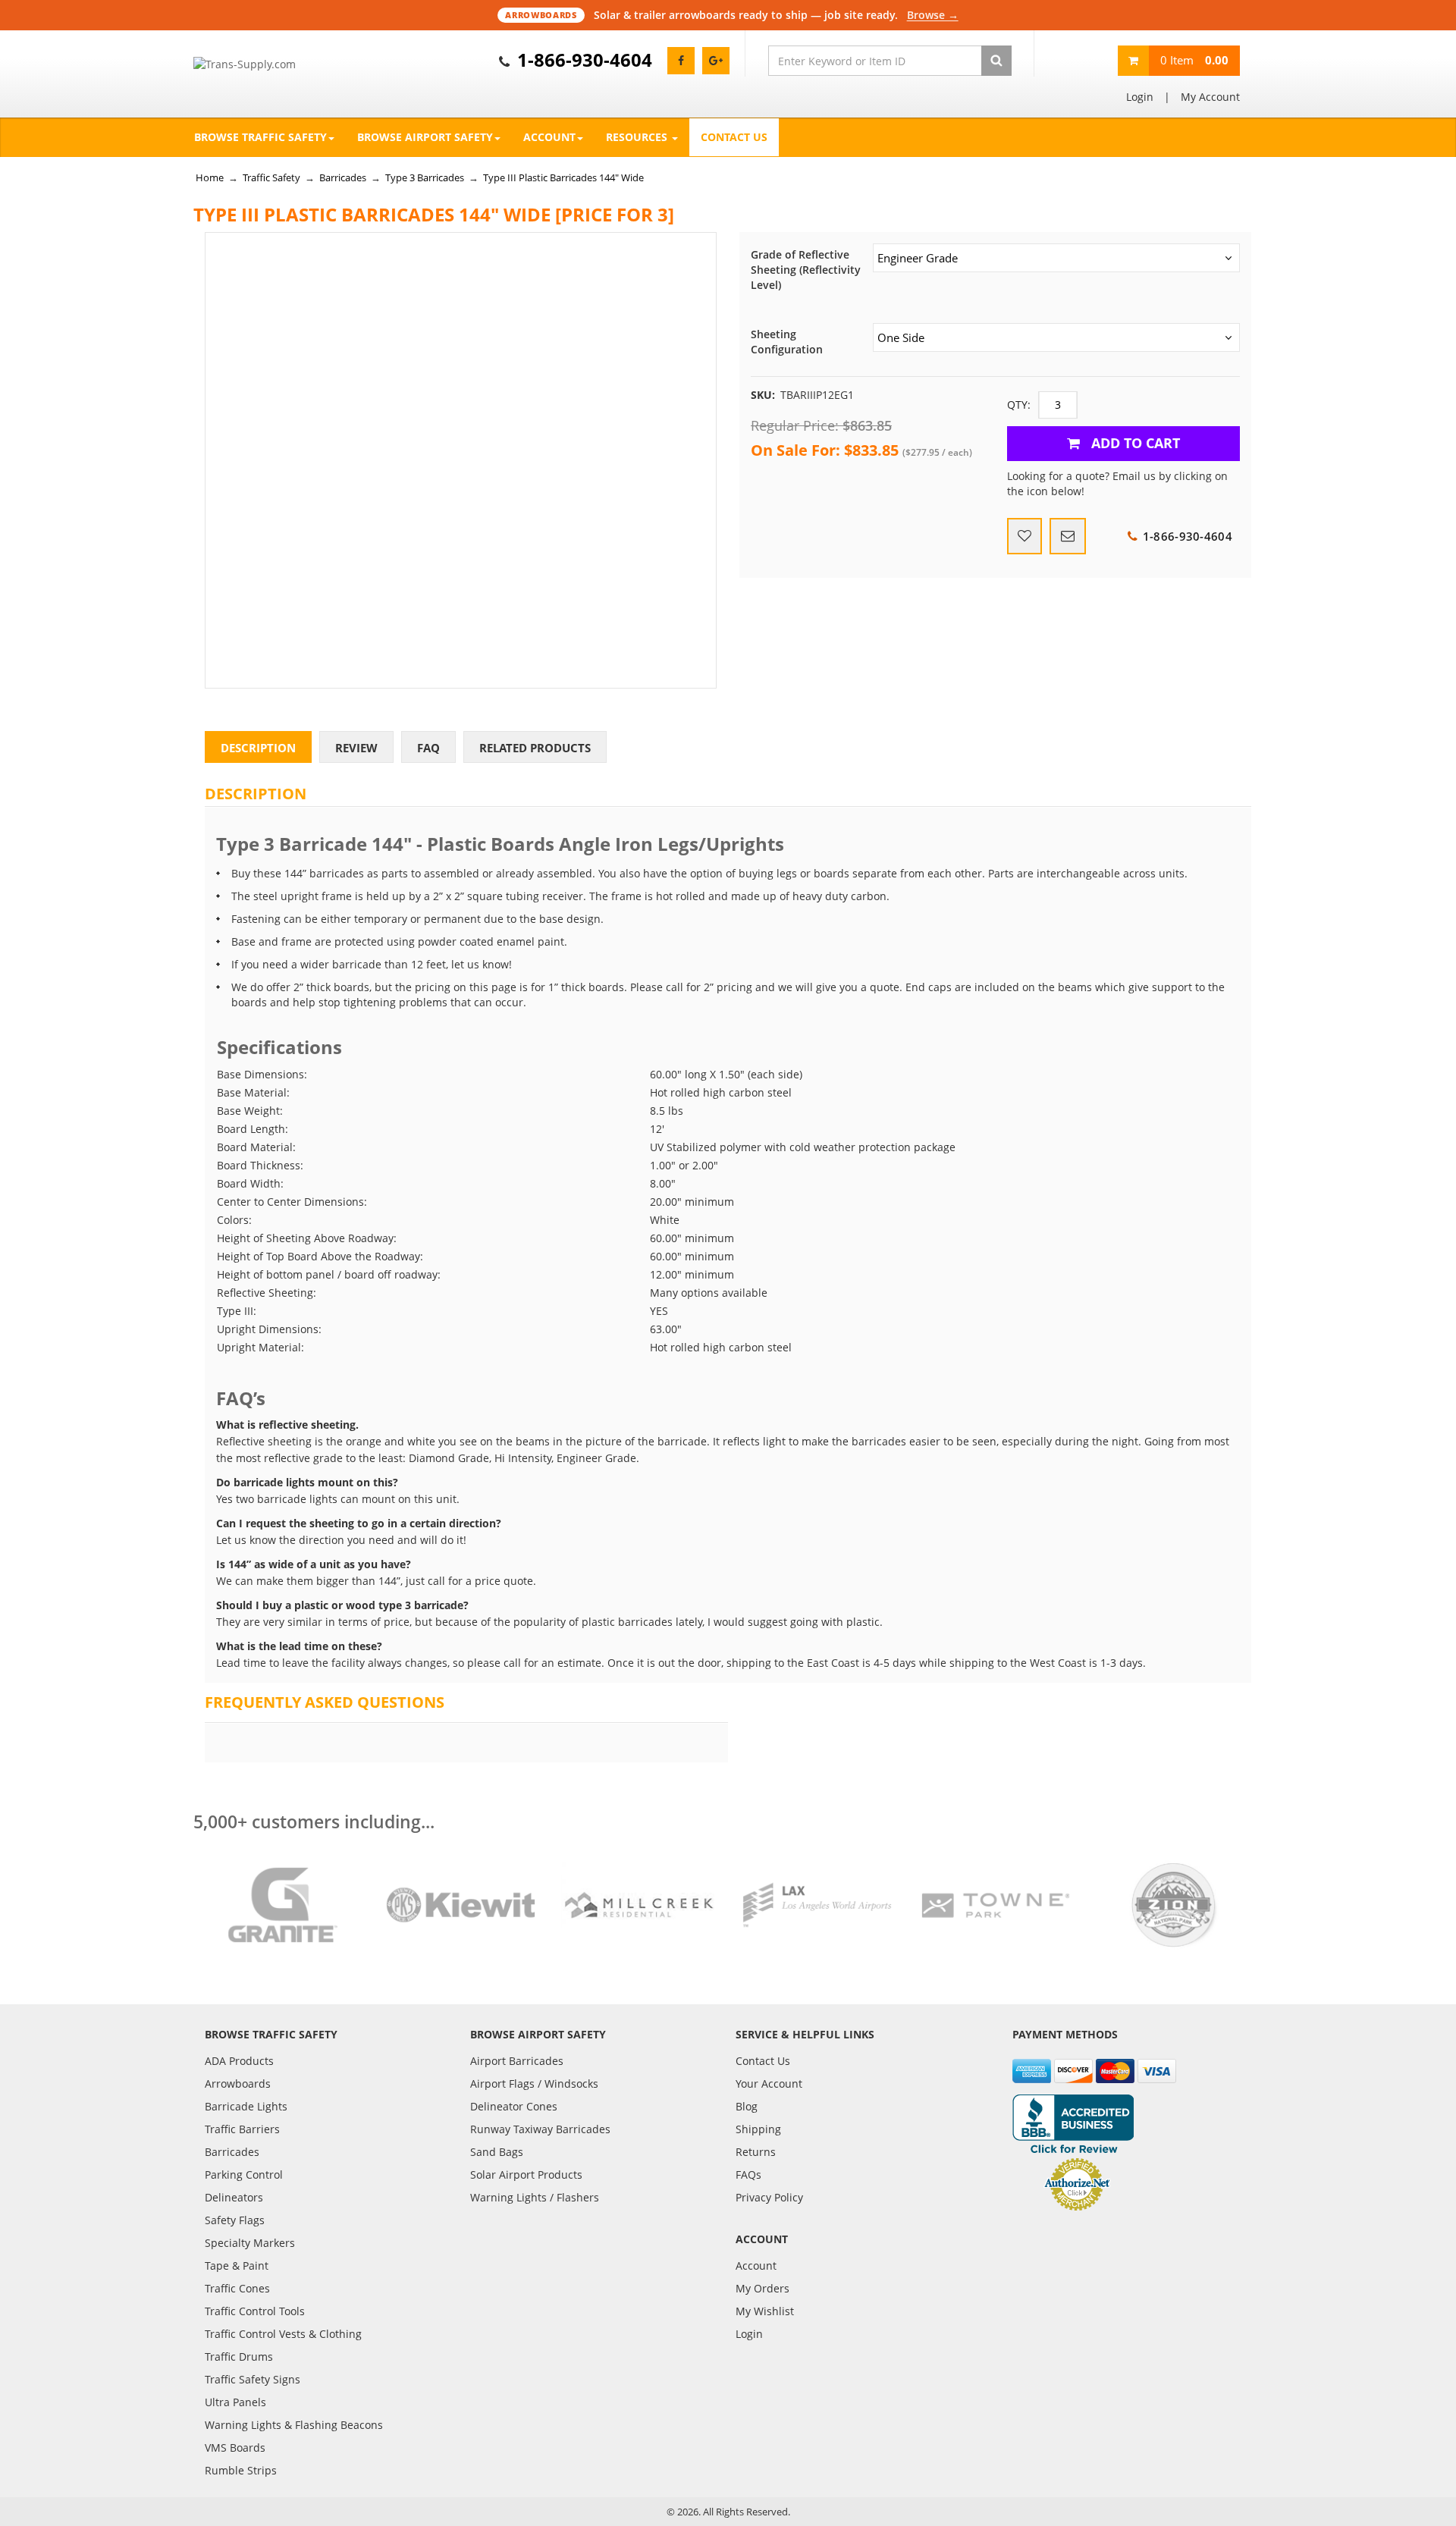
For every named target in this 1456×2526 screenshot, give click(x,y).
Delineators (234, 2197)
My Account (1210, 97)
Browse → (933, 15)
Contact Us (734, 137)
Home (210, 177)
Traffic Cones (237, 2288)
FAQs (748, 2175)
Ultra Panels (235, 2402)
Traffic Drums (239, 2357)
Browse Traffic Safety (260, 137)
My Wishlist (765, 2311)
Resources (638, 137)
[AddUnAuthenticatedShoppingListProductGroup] (1025, 536)
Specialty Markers (250, 2243)
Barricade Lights (246, 2106)
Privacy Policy (769, 2197)
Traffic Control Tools (255, 2311)
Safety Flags (235, 2220)
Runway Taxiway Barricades (540, 2129)
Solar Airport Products (526, 2175)
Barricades (343, 177)
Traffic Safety (271, 177)
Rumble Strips (241, 2470)
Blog (747, 2106)
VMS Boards (235, 2448)
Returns (756, 2152)
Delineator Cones (514, 2106)
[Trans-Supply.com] (282, 64)
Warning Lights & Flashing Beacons (294, 2425)
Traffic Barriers (242, 2129)
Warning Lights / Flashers (535, 2197)
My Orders (763, 2288)
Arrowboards (238, 2084)
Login (1140, 97)
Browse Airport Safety (425, 137)
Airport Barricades (517, 2061)
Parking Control (244, 2175)
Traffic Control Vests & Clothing (283, 2334)
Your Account (769, 2084)
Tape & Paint (237, 2266)
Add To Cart (1134, 443)
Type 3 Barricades (425, 177)
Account (549, 137)
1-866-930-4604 (585, 60)
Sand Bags (497, 2152)
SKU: (763, 395)
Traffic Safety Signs (253, 2379)
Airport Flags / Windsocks (534, 2084)
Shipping (758, 2129)
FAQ (428, 748)
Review (356, 748)
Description (258, 748)
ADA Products (239, 2061)
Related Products (535, 748)
